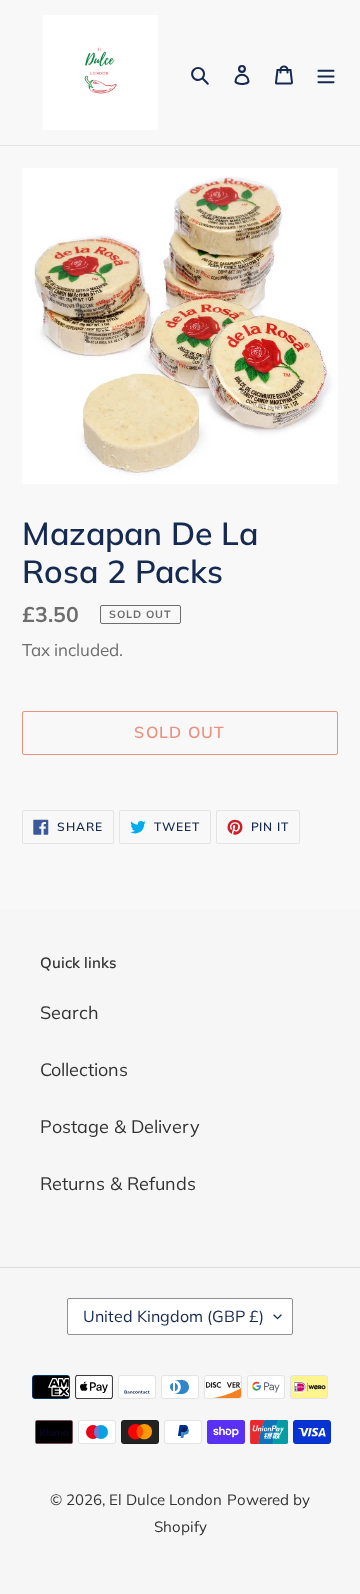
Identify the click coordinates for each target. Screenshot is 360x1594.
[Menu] (326, 72)
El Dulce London (165, 1499)
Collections (84, 1069)
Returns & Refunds (118, 1183)
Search (69, 1012)
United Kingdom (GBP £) (173, 1316)
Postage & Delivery (120, 1126)
